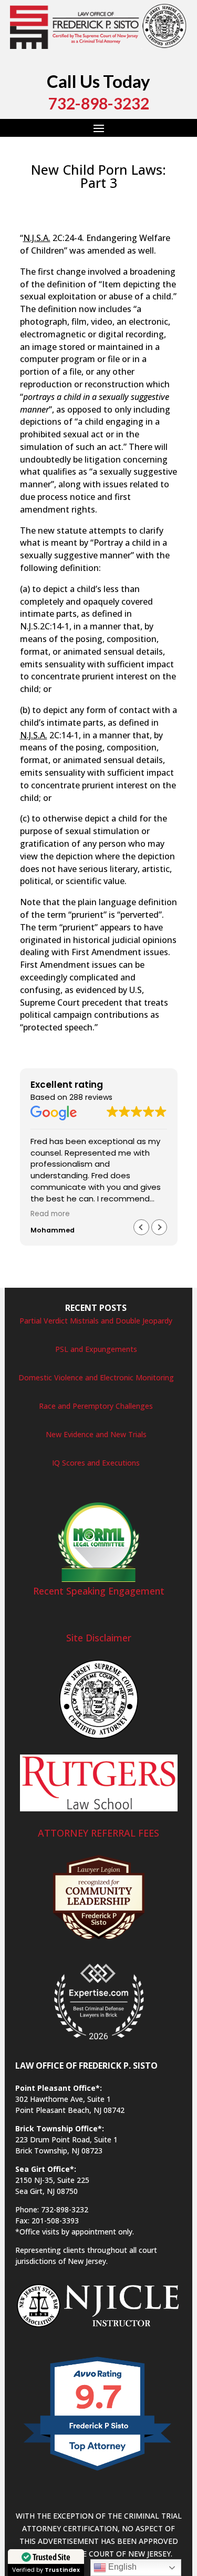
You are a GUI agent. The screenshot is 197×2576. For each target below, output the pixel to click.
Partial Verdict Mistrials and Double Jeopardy (96, 1321)
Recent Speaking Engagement (99, 1591)
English (121, 2567)
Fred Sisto (47, 201)
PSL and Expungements (96, 1349)
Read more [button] (50, 1214)
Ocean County (73, 225)
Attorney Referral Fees (98, 1833)
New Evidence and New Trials (96, 1434)
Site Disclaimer (99, 1638)
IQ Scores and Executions (96, 1463)
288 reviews (91, 1097)
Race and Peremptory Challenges (96, 1406)
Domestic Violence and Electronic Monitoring (96, 1377)
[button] (159, 1227)
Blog (134, 201)
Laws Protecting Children (81, 213)
